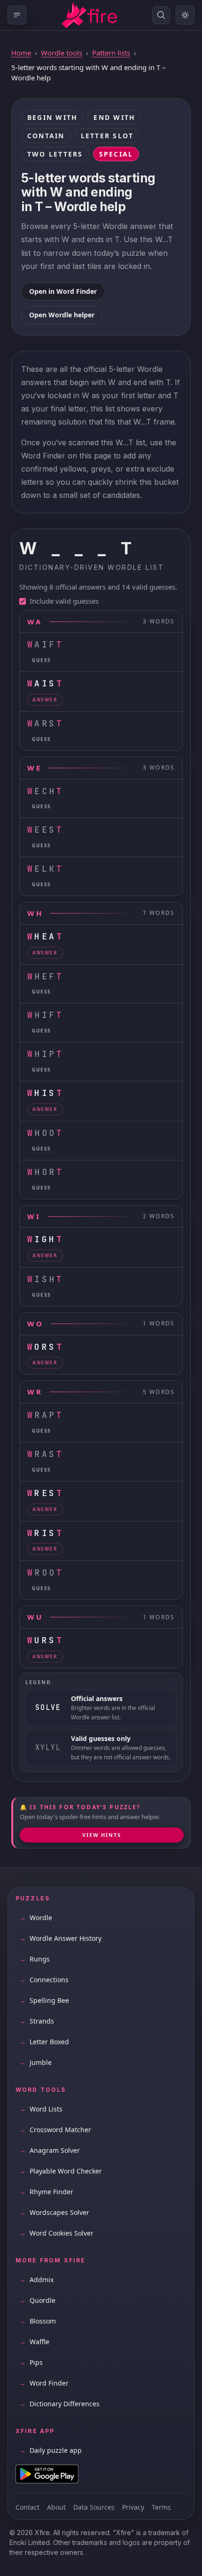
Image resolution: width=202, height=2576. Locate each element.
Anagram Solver (50, 2150)
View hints (102, 1835)
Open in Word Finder (63, 291)
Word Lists (41, 2109)
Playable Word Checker (61, 2171)
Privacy (133, 2507)
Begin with (52, 117)
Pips (31, 2362)
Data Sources (94, 2507)
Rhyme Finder (46, 2192)
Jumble (35, 2062)
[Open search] (161, 15)
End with (114, 117)
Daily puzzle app (50, 2450)
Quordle (37, 2300)
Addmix (36, 2280)
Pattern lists (111, 53)
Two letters (55, 154)
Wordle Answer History (60, 1938)
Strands (37, 2021)
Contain (46, 136)
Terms (161, 2507)
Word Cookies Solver (56, 2233)
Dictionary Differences (59, 2404)
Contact (27, 2507)
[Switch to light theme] (185, 15)
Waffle (34, 2342)
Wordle (36, 1918)
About (56, 2507)
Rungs (35, 1959)
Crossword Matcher (55, 2130)
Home (21, 53)
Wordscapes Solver (54, 2212)
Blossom (38, 2321)
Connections (44, 1980)
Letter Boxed (44, 2042)
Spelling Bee (44, 2000)
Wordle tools (62, 53)
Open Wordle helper (62, 315)
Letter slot (107, 136)
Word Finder (44, 2383)
